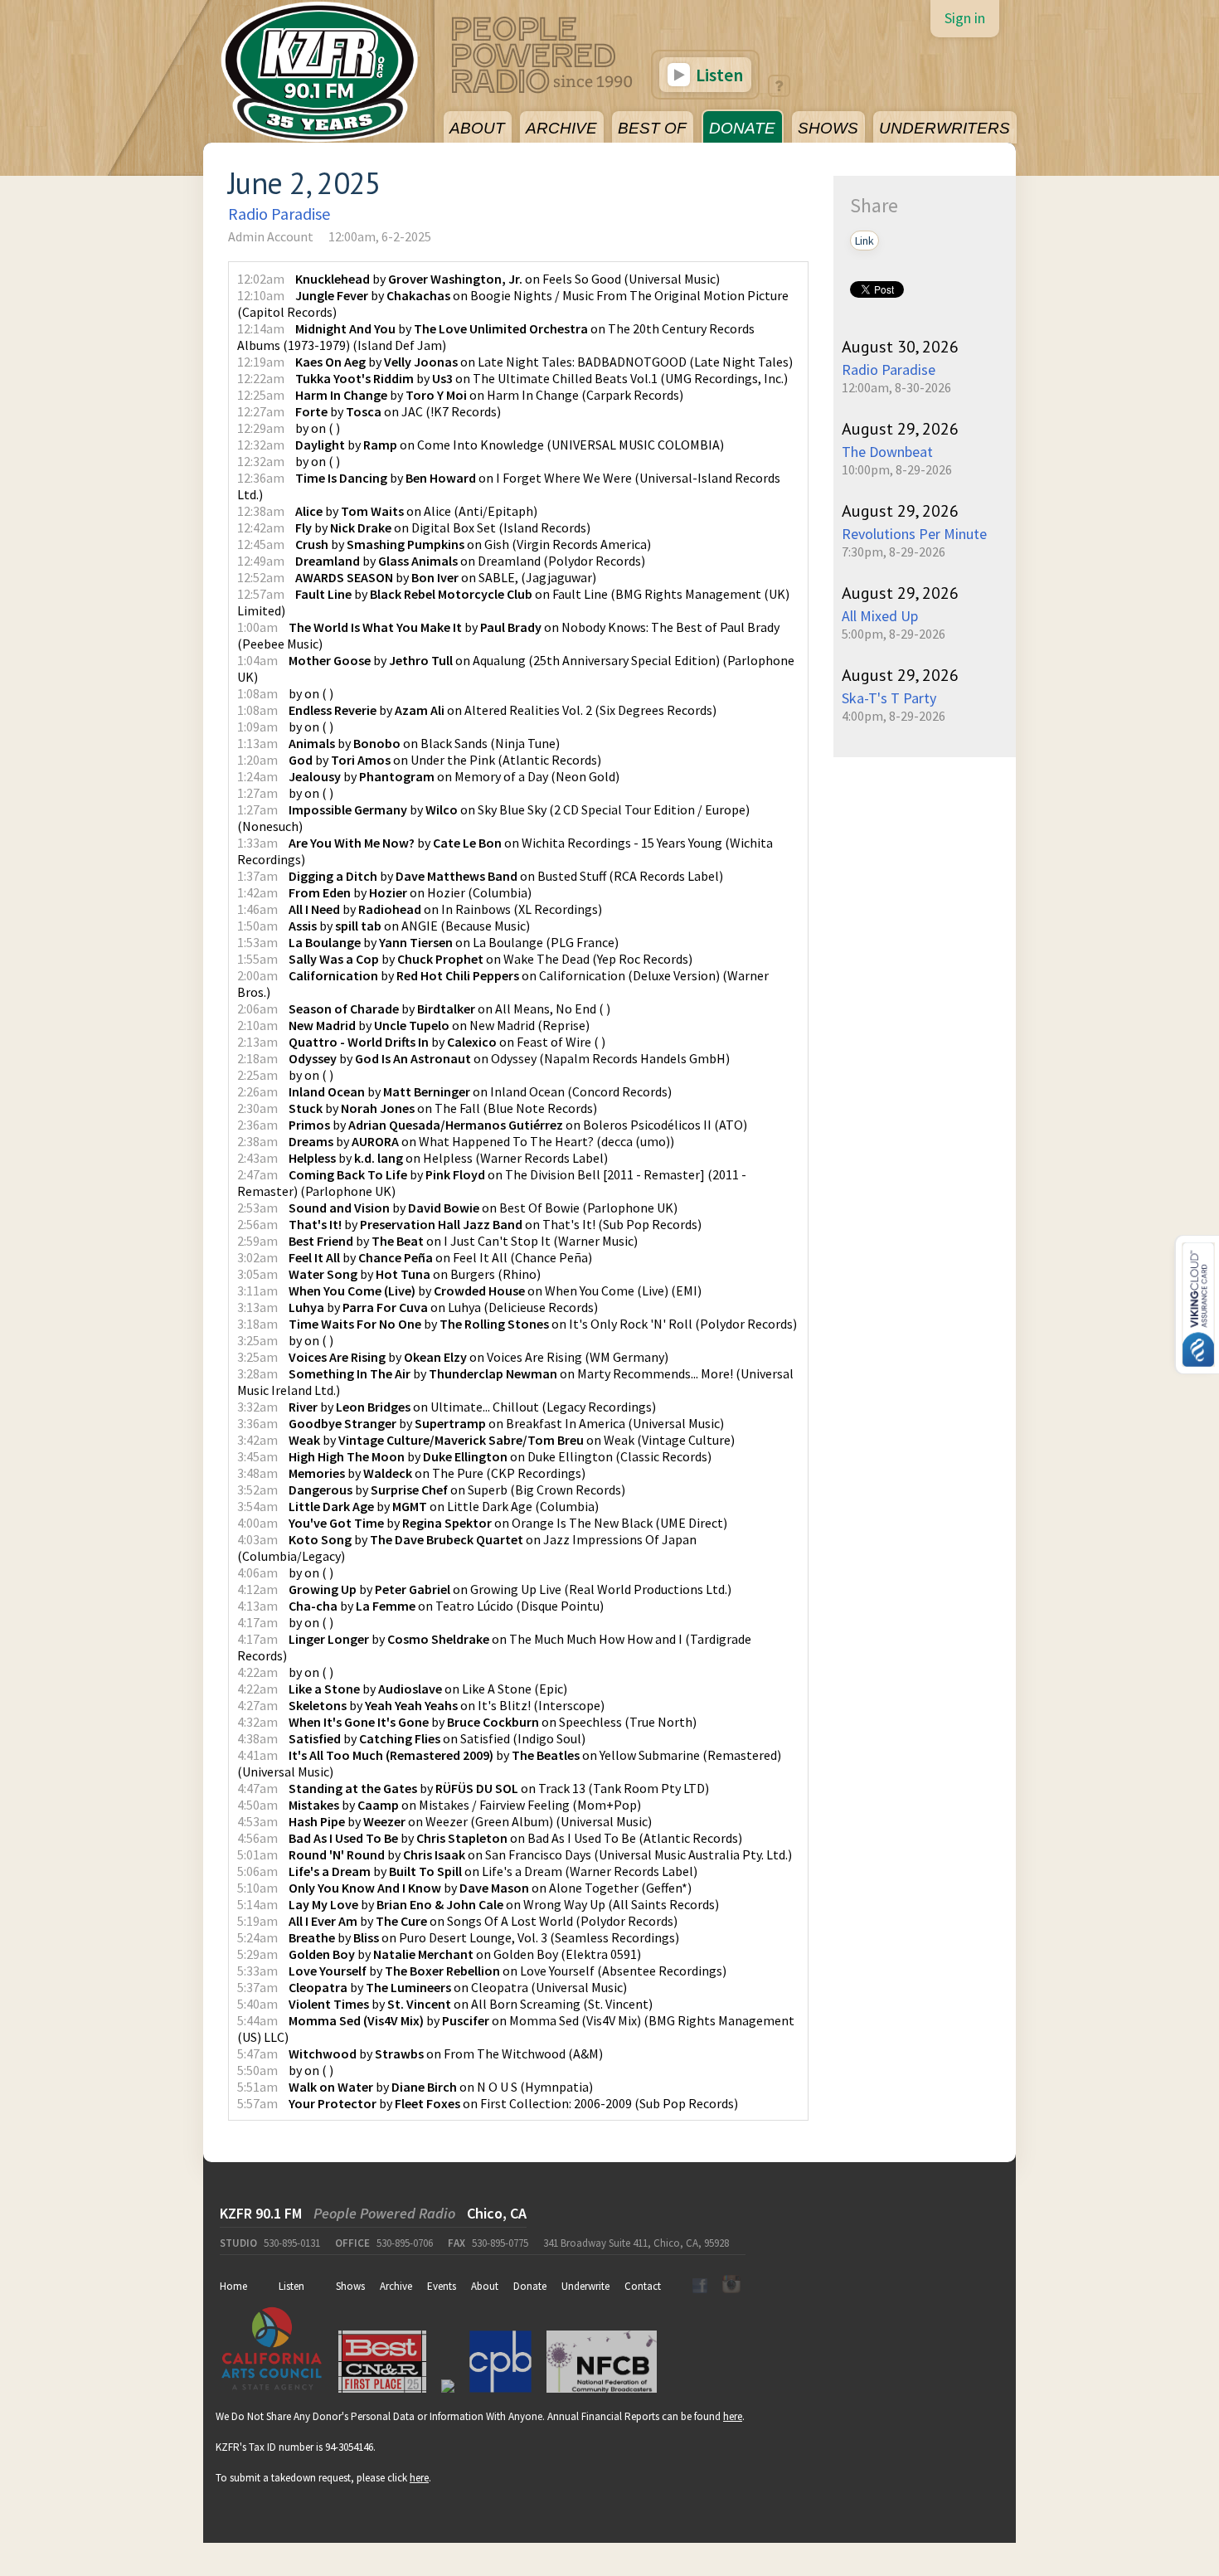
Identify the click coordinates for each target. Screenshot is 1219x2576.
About (485, 2286)
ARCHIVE (561, 128)
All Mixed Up (880, 616)
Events (442, 2286)
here (733, 2416)
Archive (396, 2286)
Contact (643, 2286)
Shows (350, 2286)
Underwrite (585, 2286)
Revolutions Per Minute (914, 534)
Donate (530, 2286)
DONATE (742, 128)
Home (233, 2286)
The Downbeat (887, 452)
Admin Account (271, 236)
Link (864, 241)
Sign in (965, 18)
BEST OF (652, 128)
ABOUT (477, 128)
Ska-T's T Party (889, 698)
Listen (718, 75)
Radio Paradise (279, 214)
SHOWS (828, 128)
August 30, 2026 (900, 347)
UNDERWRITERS (945, 128)
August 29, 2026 (900, 429)
